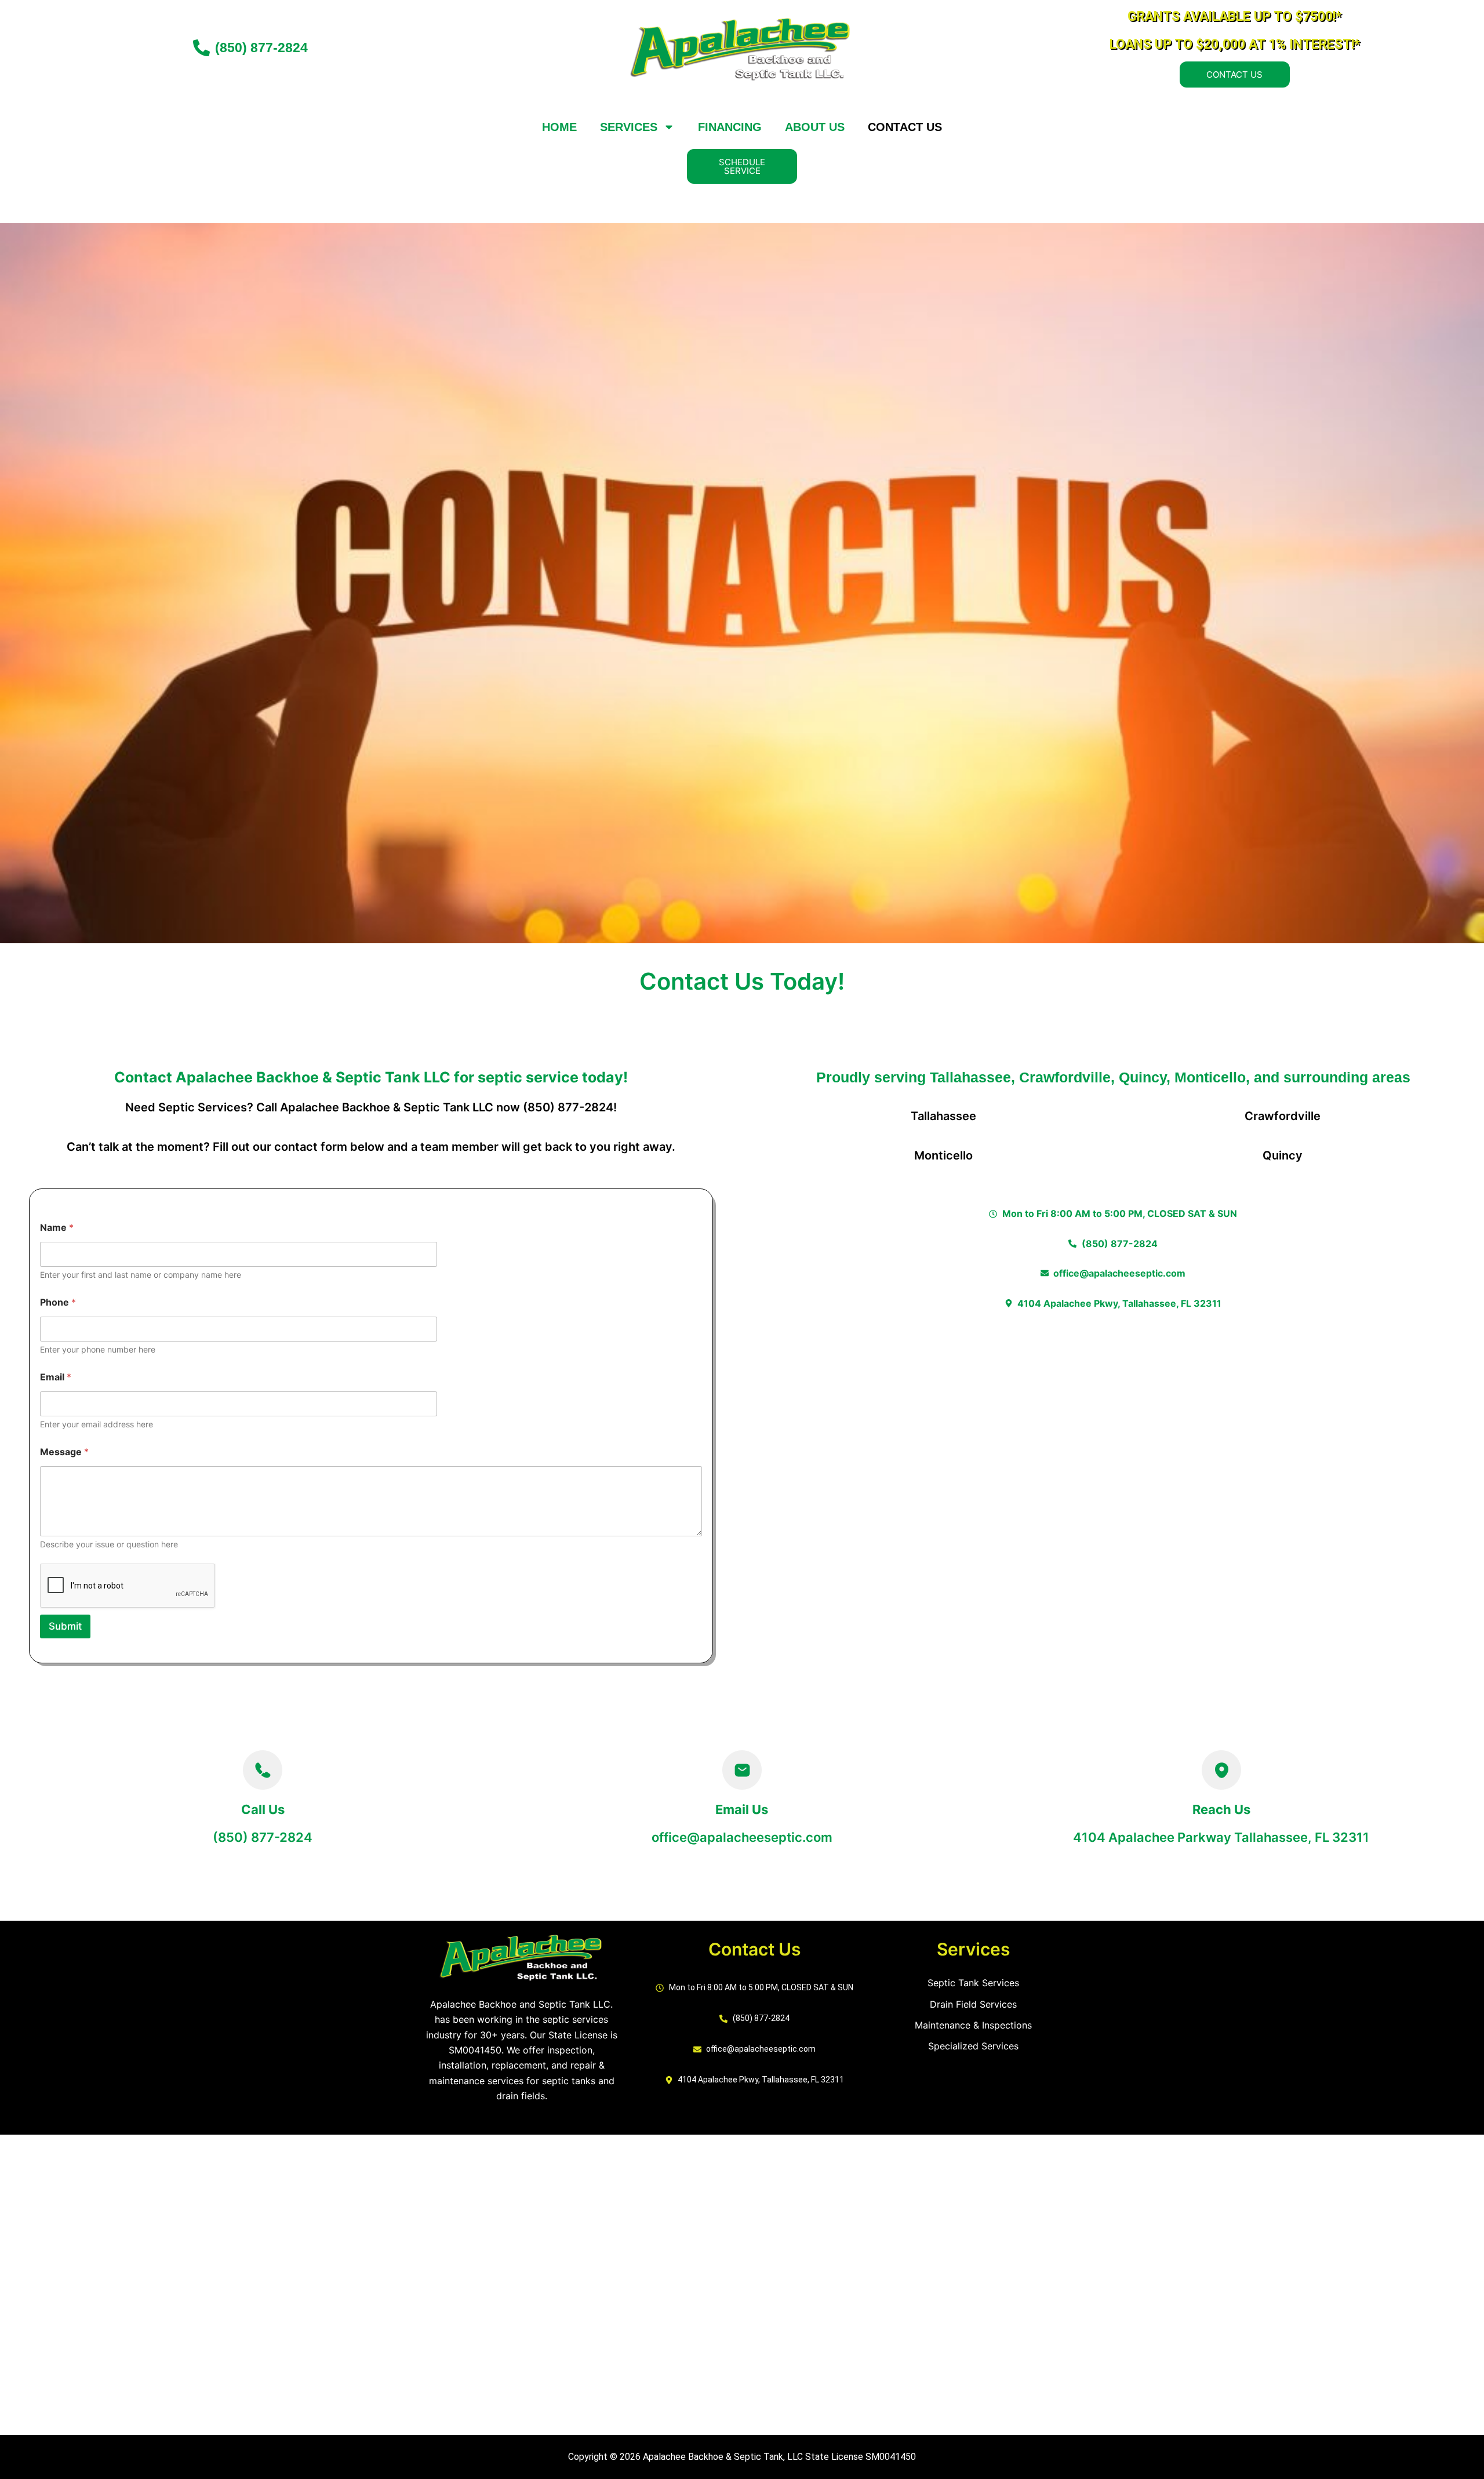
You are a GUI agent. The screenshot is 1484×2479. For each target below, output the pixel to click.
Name (57, 1228)
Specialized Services (973, 2046)
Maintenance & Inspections (973, 2025)
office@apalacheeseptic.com (742, 1837)
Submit (65, 1626)
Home (559, 127)
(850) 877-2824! (570, 1107)
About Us (815, 127)
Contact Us (905, 127)
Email (56, 1377)
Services (629, 127)
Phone (58, 1302)
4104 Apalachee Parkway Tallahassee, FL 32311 (1221, 1837)
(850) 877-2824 (263, 1837)
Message (64, 1452)
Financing (730, 127)
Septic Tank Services (973, 1983)
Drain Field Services (973, 2004)
